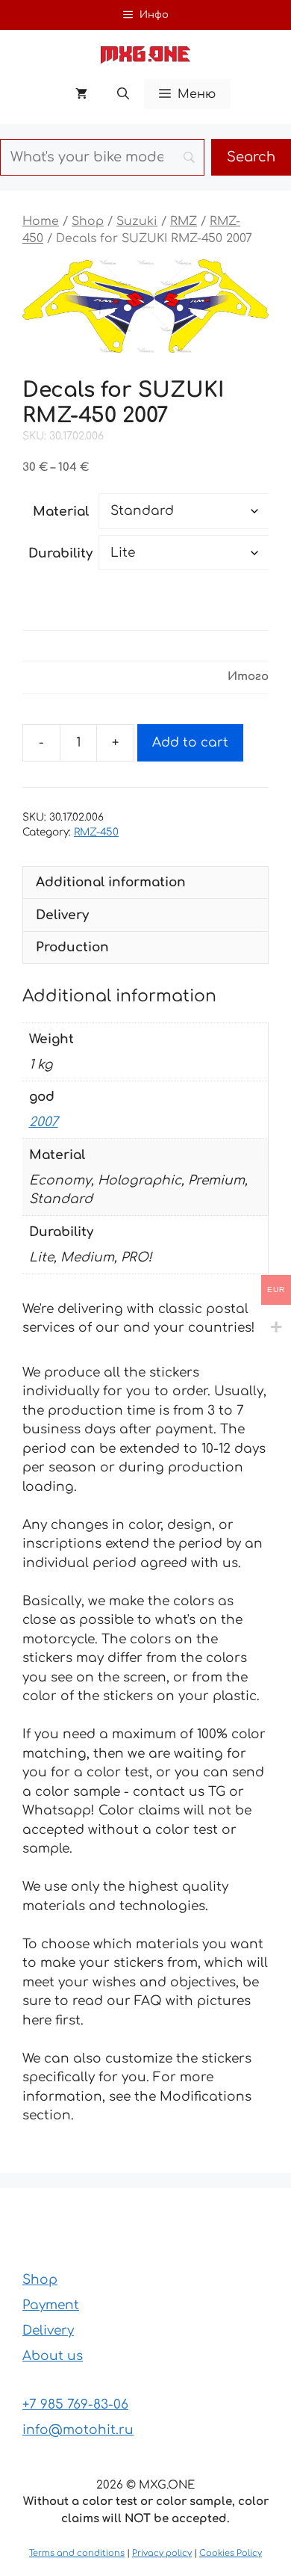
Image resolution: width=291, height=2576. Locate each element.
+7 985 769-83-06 (75, 2404)
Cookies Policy (231, 2553)
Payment (51, 2305)
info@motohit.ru (78, 2430)
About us (53, 2356)
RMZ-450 (96, 832)
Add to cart (190, 742)
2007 (44, 1122)
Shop (88, 221)
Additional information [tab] (111, 882)
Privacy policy (162, 2553)
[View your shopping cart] (81, 94)
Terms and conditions (77, 2553)
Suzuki (137, 221)
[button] (123, 94)
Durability (60, 553)
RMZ (184, 221)
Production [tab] (72, 947)
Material (61, 512)
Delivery (48, 2331)
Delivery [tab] (62, 915)
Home (41, 221)
